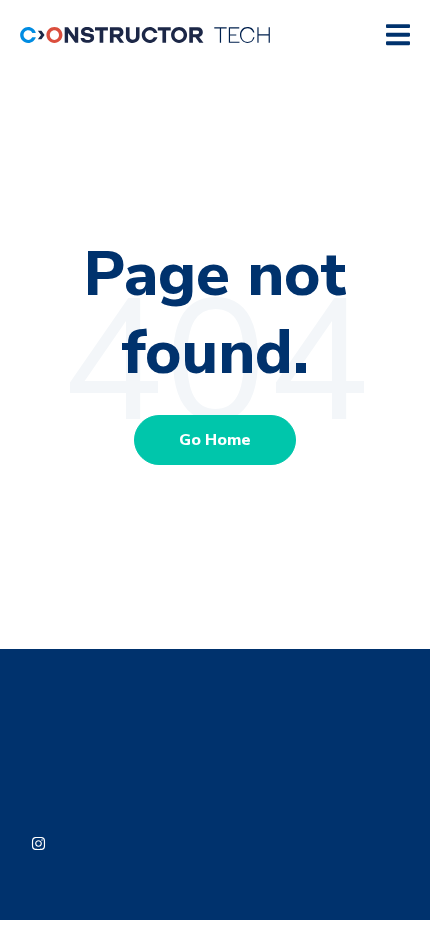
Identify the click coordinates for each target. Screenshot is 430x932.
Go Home (215, 440)
